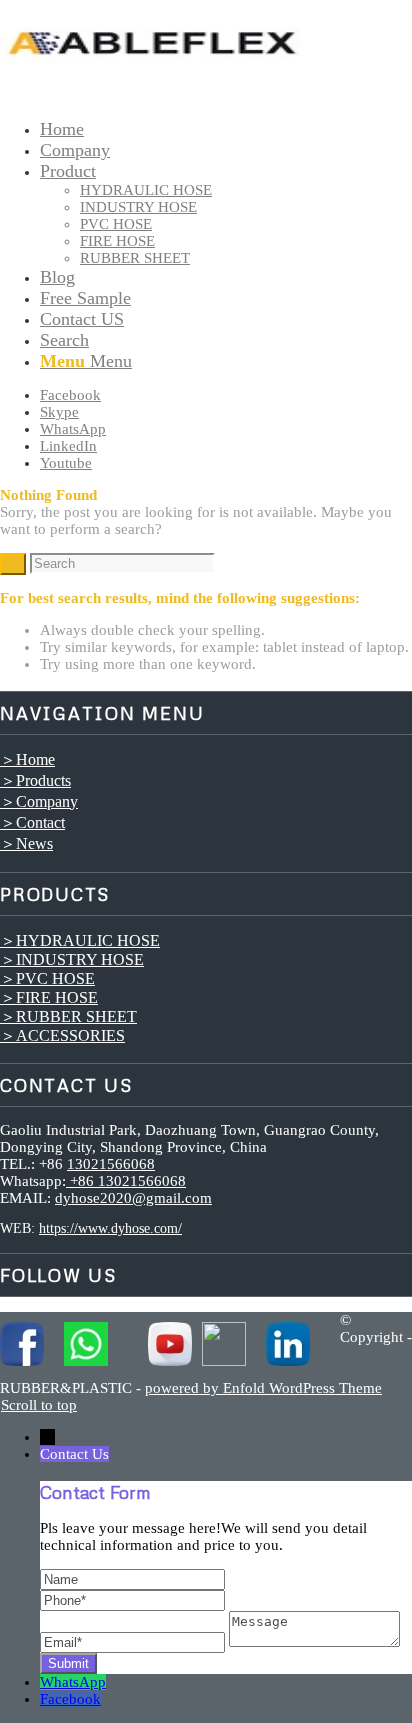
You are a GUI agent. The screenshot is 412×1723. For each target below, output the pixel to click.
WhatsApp (73, 1682)
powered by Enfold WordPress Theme (263, 1388)
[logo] (150, 95)
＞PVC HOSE (47, 978)
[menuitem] (226, 129)
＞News (26, 843)
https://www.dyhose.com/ (110, 1228)
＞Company (39, 801)
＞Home (27, 759)
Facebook (70, 1699)
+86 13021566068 (126, 1181)
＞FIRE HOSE (49, 997)
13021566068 (111, 1164)
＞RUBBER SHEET (68, 1016)
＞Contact (32, 822)
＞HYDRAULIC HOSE (80, 940)
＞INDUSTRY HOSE (72, 959)
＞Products (35, 780)
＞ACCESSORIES (62, 1035)
